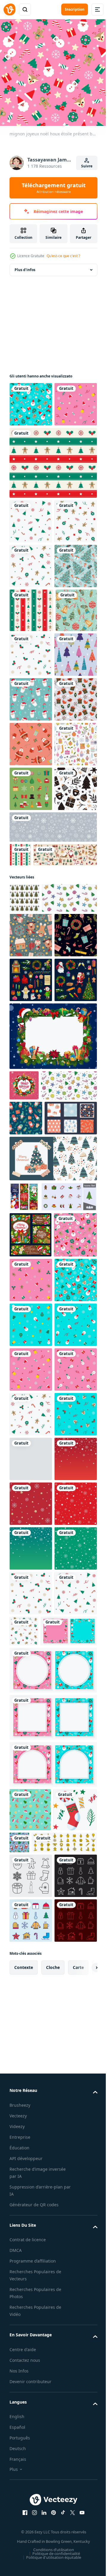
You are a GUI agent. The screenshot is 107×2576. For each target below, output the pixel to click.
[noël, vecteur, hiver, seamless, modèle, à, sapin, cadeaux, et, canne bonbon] (31, 696)
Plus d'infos (25, 265)
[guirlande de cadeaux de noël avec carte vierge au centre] (52, 1532)
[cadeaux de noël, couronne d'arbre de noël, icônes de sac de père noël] (31, 1431)
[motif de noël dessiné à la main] (31, 962)
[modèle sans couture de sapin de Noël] (31, 873)
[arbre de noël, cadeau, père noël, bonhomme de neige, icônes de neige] (31, 1476)
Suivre (87, 166)
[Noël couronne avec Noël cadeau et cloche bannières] (30, 1826)
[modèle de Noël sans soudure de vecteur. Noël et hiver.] (31, 1052)
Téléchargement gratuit (54, 188)
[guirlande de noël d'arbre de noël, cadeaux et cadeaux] (24, 1581)
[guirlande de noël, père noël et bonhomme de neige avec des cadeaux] (24, 1758)
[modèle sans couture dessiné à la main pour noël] (31, 1141)
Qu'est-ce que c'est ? (63, 256)
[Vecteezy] (10, 9)
